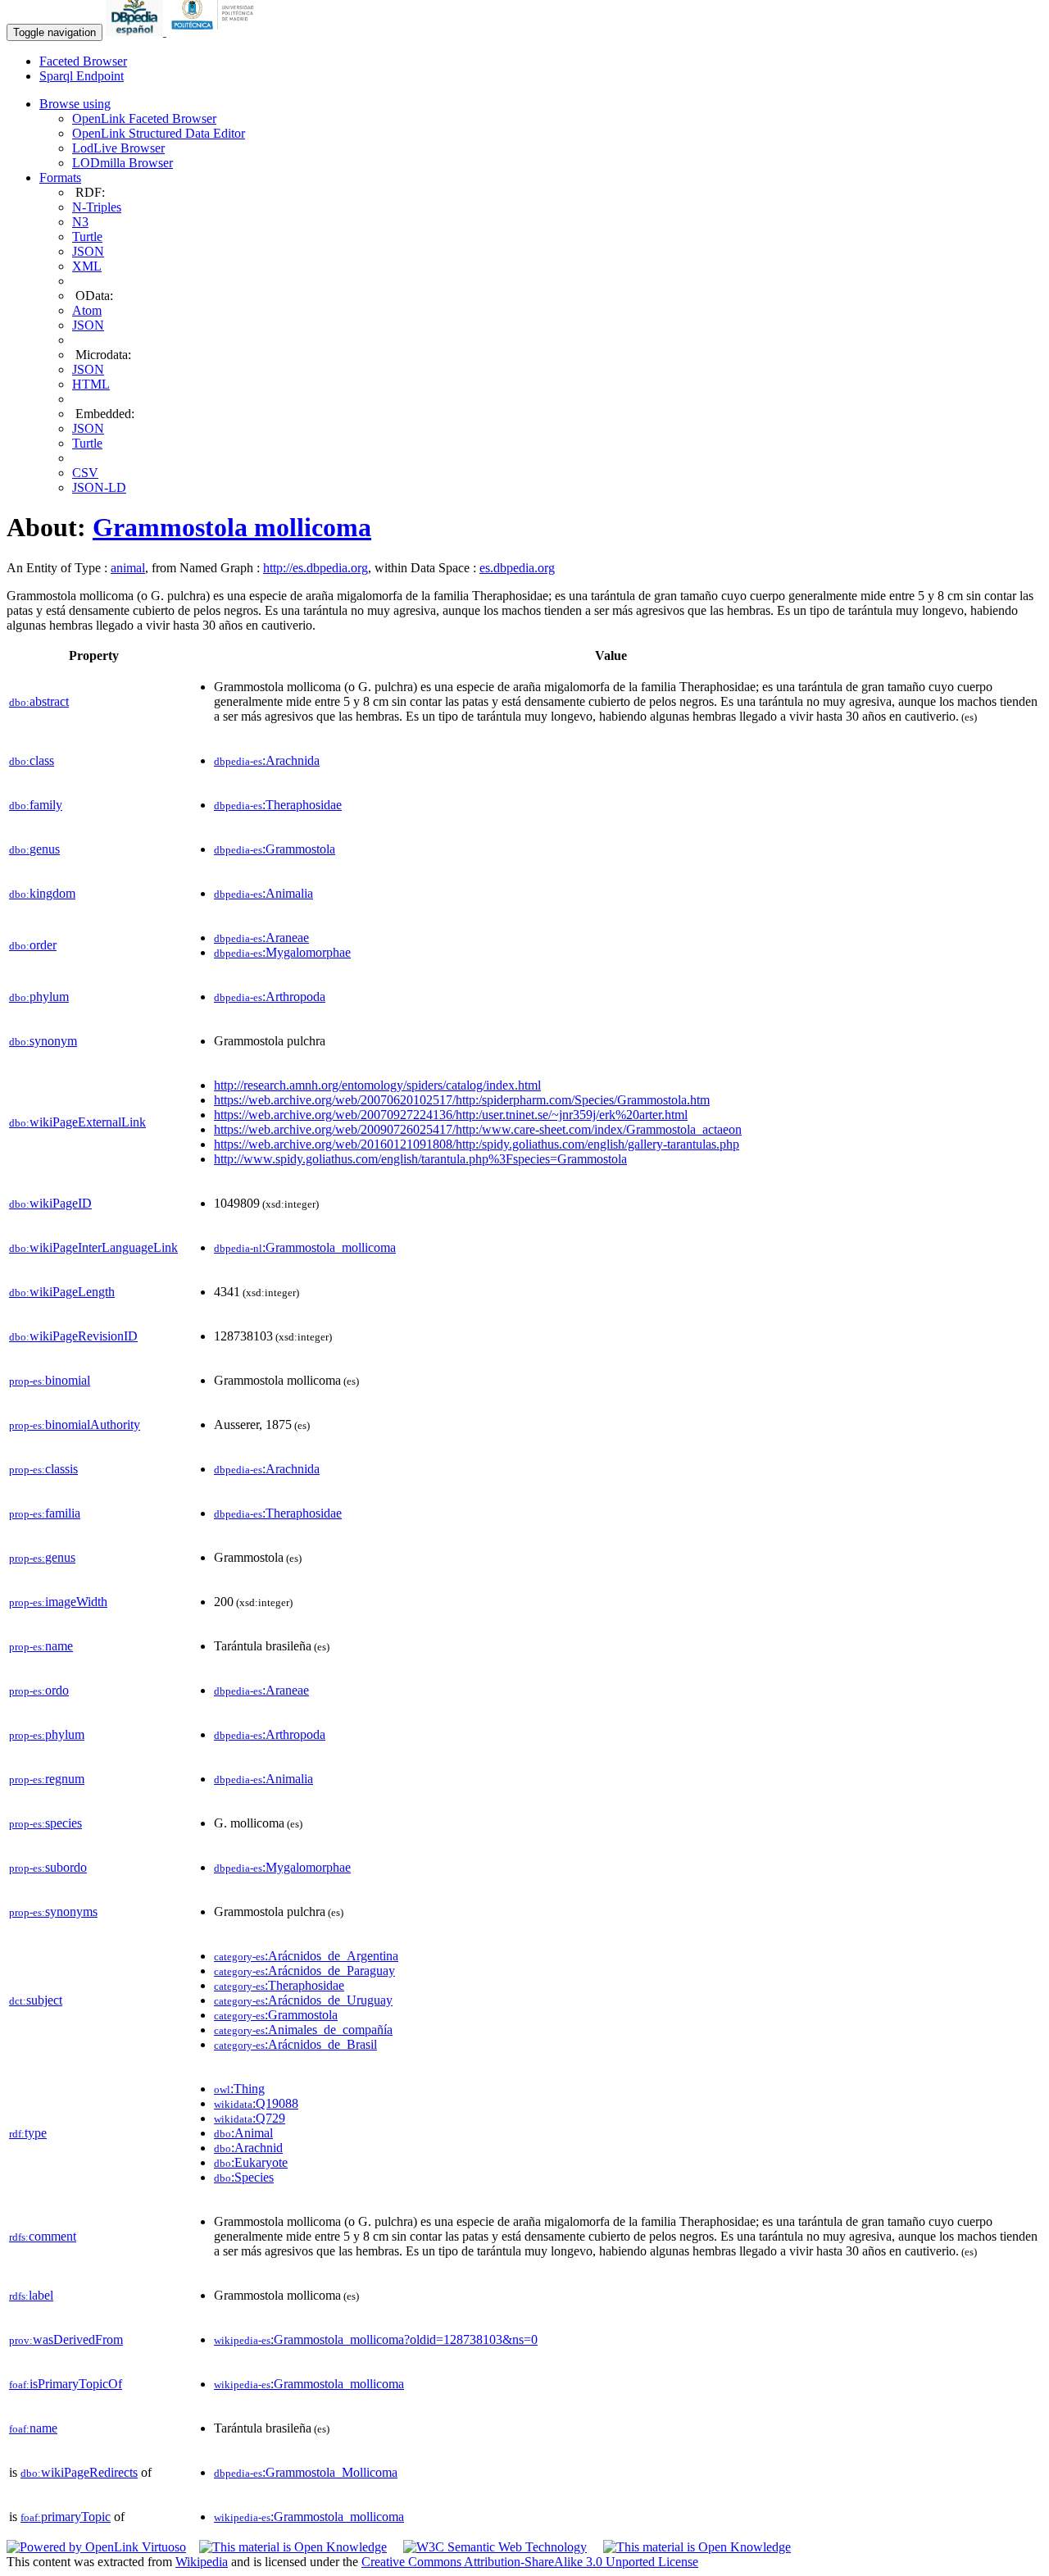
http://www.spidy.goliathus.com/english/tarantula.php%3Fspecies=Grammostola (420, 1159)
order (33, 945)
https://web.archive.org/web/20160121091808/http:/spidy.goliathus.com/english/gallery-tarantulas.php (477, 1144)
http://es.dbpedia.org (316, 568)
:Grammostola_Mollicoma (306, 2472)
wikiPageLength (62, 1292)
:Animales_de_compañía (303, 2030)
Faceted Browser (83, 61)
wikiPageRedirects (79, 2472)
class (32, 760)
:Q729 (250, 2118)
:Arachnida (267, 760)
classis (43, 1469)
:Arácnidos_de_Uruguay (303, 2000)
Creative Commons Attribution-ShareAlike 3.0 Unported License (530, 2562)
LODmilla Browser (123, 163)
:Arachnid (248, 2148)
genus (34, 849)
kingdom (42, 893)
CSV (85, 473)
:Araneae (261, 938)
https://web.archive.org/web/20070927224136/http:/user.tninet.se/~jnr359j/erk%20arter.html (451, 1115)
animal (128, 568)
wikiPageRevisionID (73, 1336)
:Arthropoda (270, 997)
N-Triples (97, 207)
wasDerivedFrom (66, 2339)
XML (87, 266)
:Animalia (263, 893)
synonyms (53, 1912)
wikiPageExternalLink (77, 1122)
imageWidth (58, 1602)
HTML (91, 384)
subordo (48, 1867)
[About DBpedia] (136, 32)
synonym (43, 1041)
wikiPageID (50, 1203)
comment (43, 2236)
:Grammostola (275, 849)
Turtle (87, 237)
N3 (80, 222)
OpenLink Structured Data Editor (159, 133)
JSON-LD (99, 487)
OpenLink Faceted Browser (144, 118)
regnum (47, 1779)
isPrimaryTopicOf (66, 2384)
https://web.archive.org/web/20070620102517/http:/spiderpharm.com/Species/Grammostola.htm (462, 1100)
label (31, 2295)
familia (45, 1513)
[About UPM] (216, 32)
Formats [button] (60, 177)
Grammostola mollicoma (232, 527)
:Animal (243, 2133)
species (45, 1823)
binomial (50, 1380)
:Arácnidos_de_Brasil (295, 2044)
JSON (88, 251)
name (41, 1646)
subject (36, 2000)
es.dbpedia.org (517, 568)
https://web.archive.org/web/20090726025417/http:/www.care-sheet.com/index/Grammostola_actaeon (478, 1129)
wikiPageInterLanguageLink (93, 1247)
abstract (39, 701)
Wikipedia (202, 2562)
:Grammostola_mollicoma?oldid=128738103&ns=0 (376, 2339)
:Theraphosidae (278, 805)
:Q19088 (256, 2103)
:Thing (239, 2089)
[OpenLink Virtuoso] (96, 2547)
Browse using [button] (75, 104)
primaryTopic (66, 2517)
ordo (39, 1690)
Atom (87, 310)
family (36, 805)
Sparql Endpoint (82, 76)
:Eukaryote (251, 2162)
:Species (244, 2177)
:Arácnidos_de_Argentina (306, 1956)
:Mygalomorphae (282, 952)
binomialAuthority (75, 1425)
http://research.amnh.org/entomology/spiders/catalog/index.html (377, 1085)
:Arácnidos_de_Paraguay (304, 1971)
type (28, 2133)
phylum (39, 997)
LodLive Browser (118, 148)
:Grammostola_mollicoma (305, 1247)
